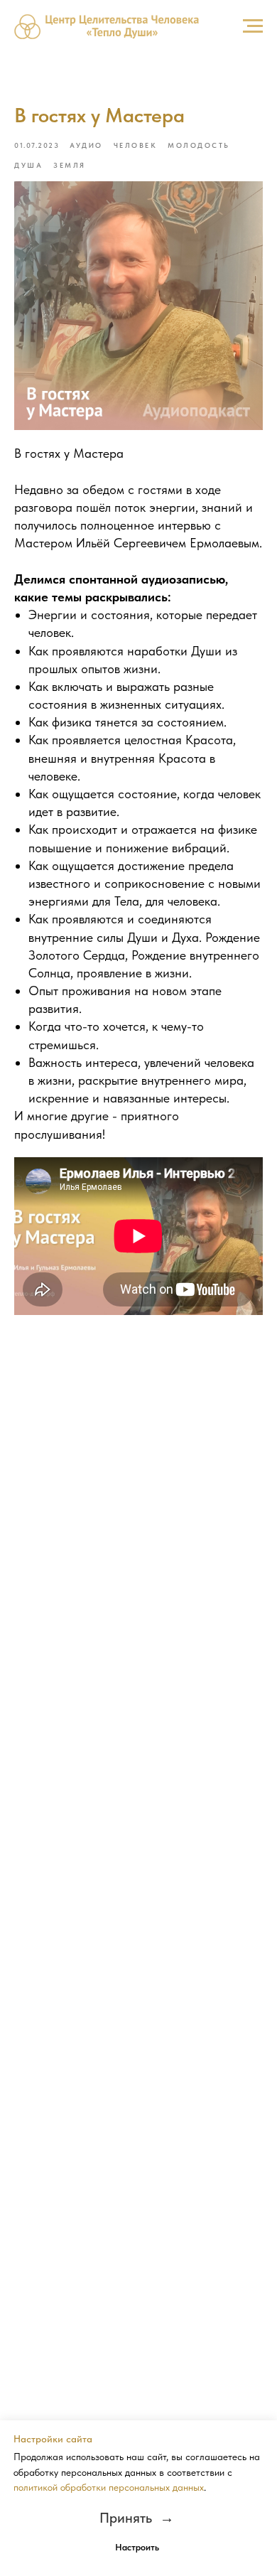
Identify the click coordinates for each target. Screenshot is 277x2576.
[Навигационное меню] (253, 26)
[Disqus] (138, 1529)
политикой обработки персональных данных (109, 2487)
